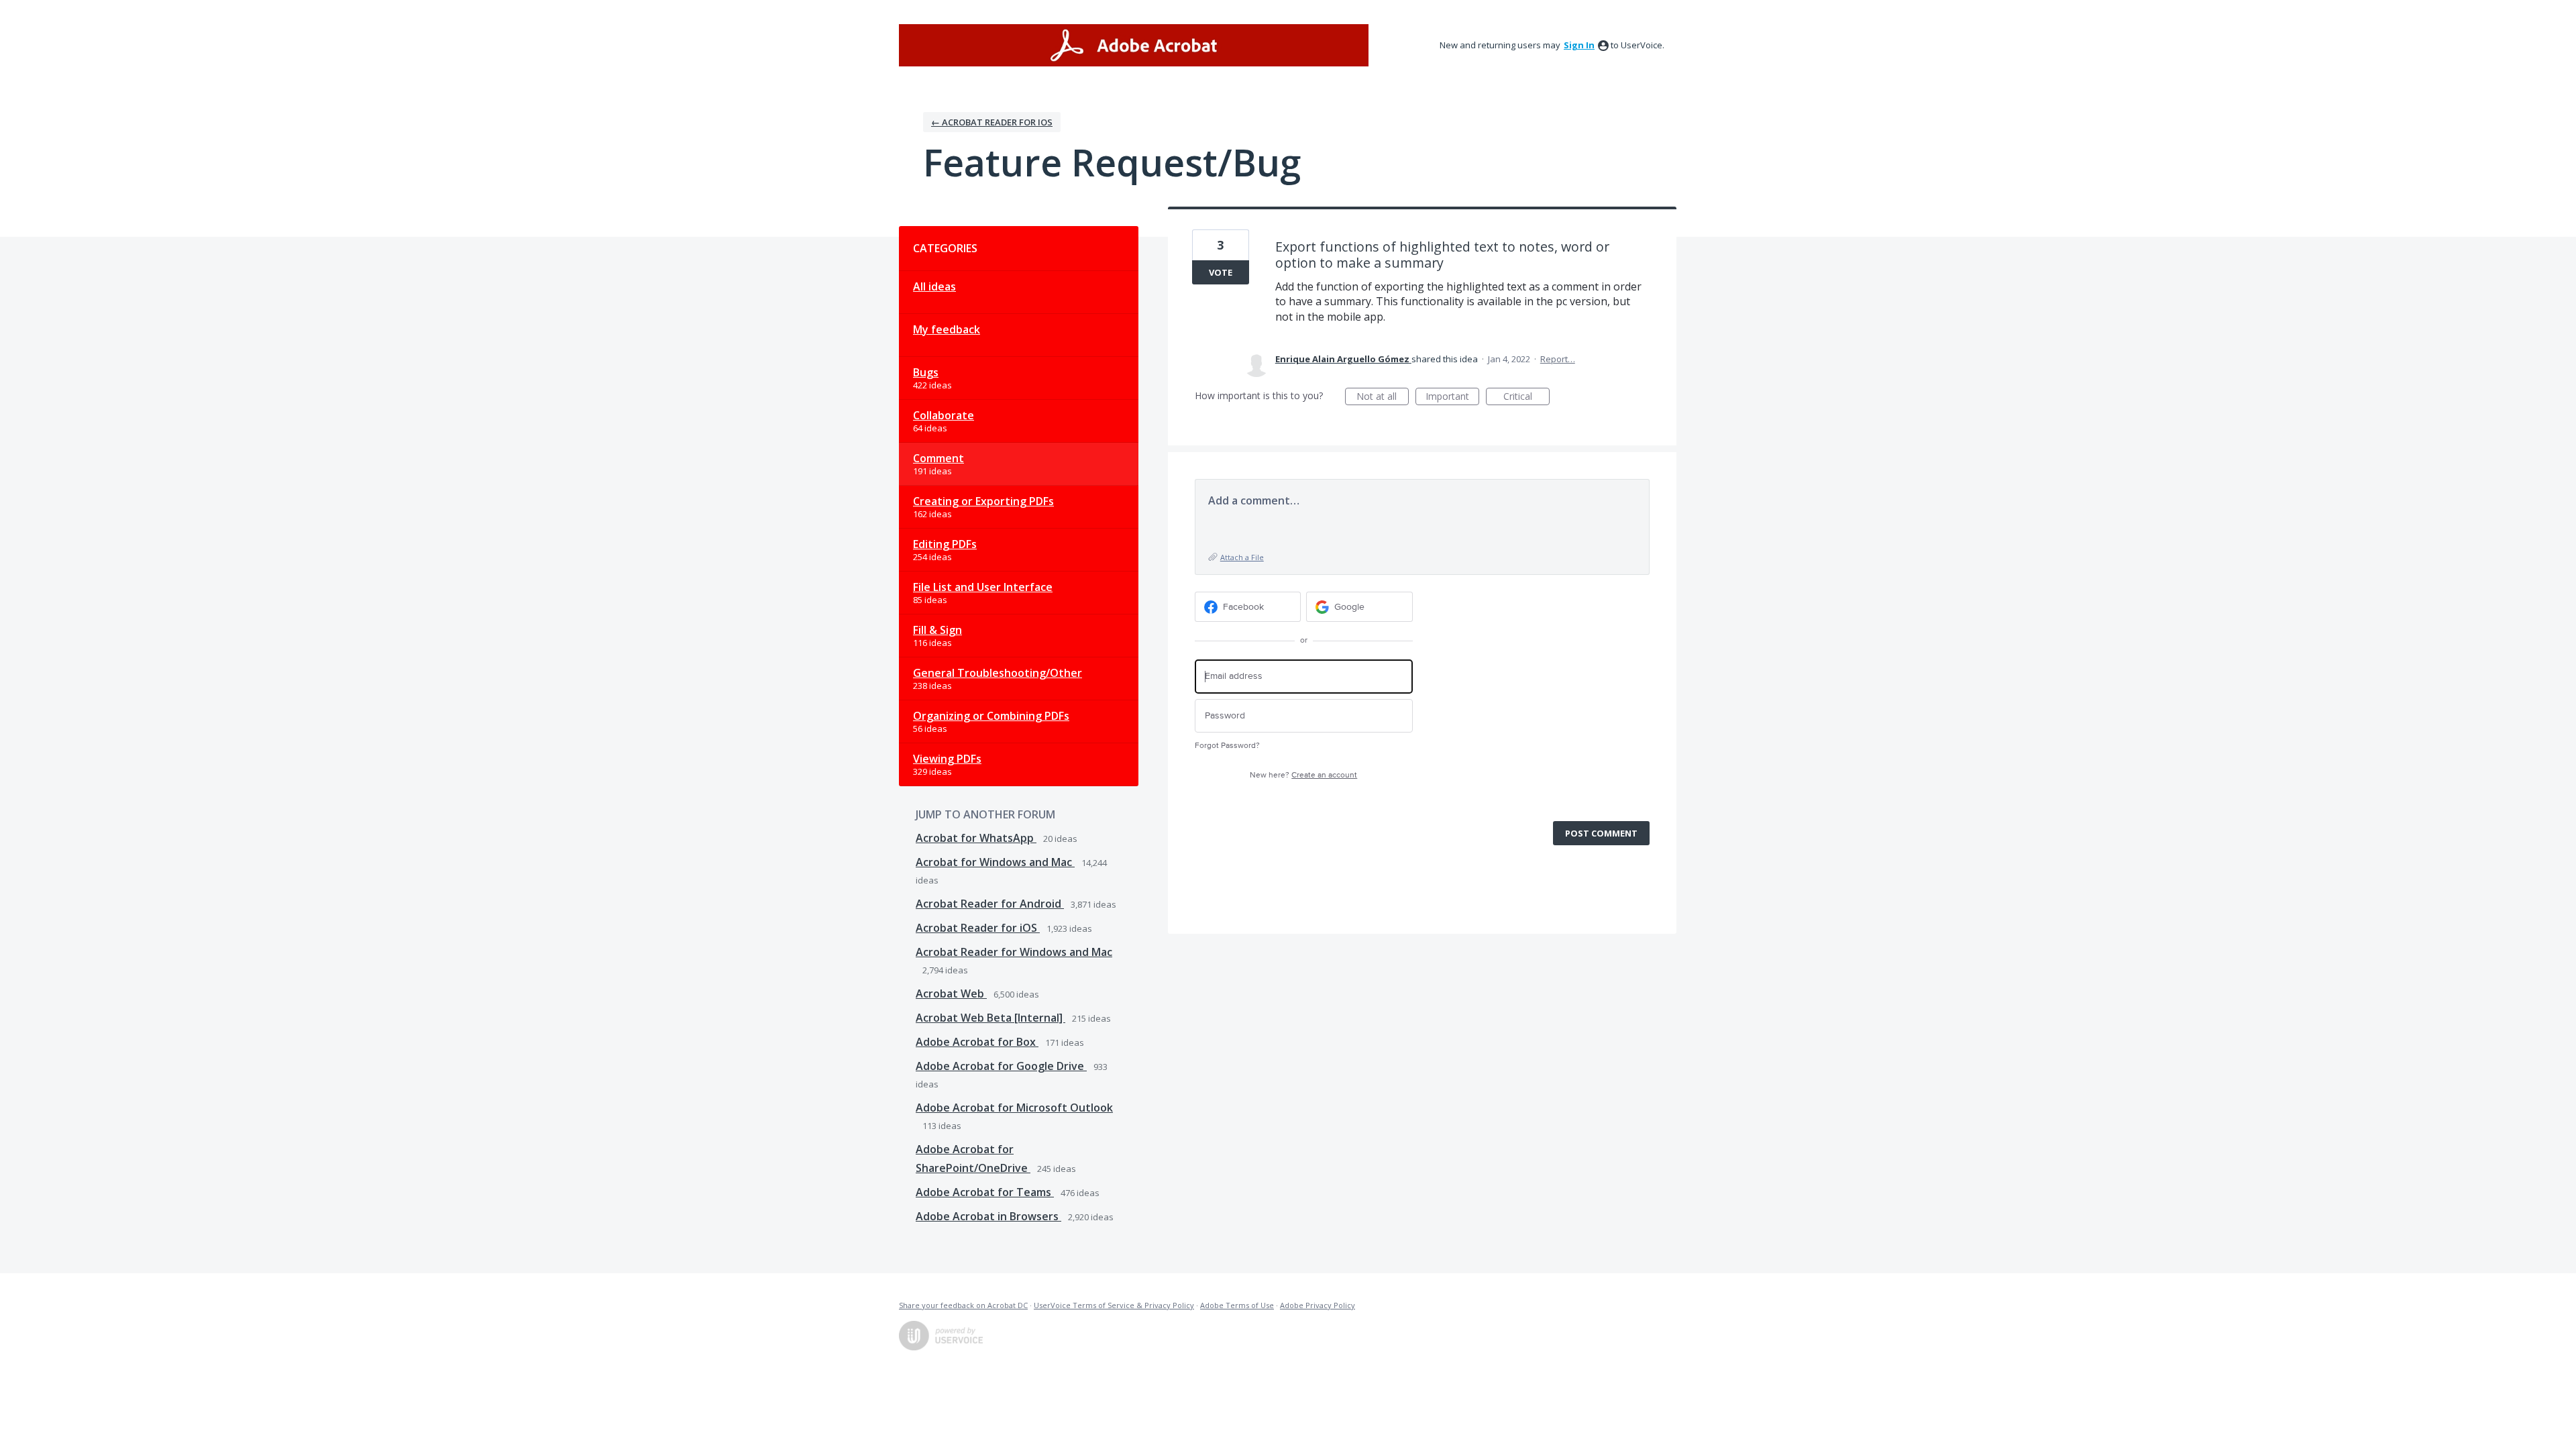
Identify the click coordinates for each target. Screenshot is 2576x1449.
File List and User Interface (983, 587)
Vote (1221, 272)
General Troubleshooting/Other (998, 673)
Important (1452, 397)
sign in (1579, 45)
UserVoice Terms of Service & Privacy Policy (1114, 1305)
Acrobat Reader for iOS (978, 928)
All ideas (934, 286)
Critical (1526, 397)
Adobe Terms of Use (1237, 1305)
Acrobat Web (951, 994)
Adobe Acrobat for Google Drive (1001, 1066)
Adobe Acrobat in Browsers (988, 1216)
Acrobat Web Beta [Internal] (990, 1018)
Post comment (1601, 833)
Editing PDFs (945, 544)
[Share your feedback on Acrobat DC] (1134, 45)
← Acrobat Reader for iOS (992, 122)
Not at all (1383, 397)
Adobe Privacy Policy (1318, 1305)
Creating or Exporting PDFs (983, 501)
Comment (938, 458)
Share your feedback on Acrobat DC (963, 1305)
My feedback (947, 329)
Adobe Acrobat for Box (977, 1042)
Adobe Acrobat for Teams (985, 1192)
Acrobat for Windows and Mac (995, 862)
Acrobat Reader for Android (990, 904)
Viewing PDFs (947, 759)
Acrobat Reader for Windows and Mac (1014, 952)
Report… (1558, 359)
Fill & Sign (937, 630)
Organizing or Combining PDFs (991, 716)
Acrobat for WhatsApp (976, 838)
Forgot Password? (1227, 746)
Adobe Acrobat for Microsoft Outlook (1014, 1108)
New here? (1303, 775)
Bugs (926, 372)
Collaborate (944, 415)
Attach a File (1242, 557)
